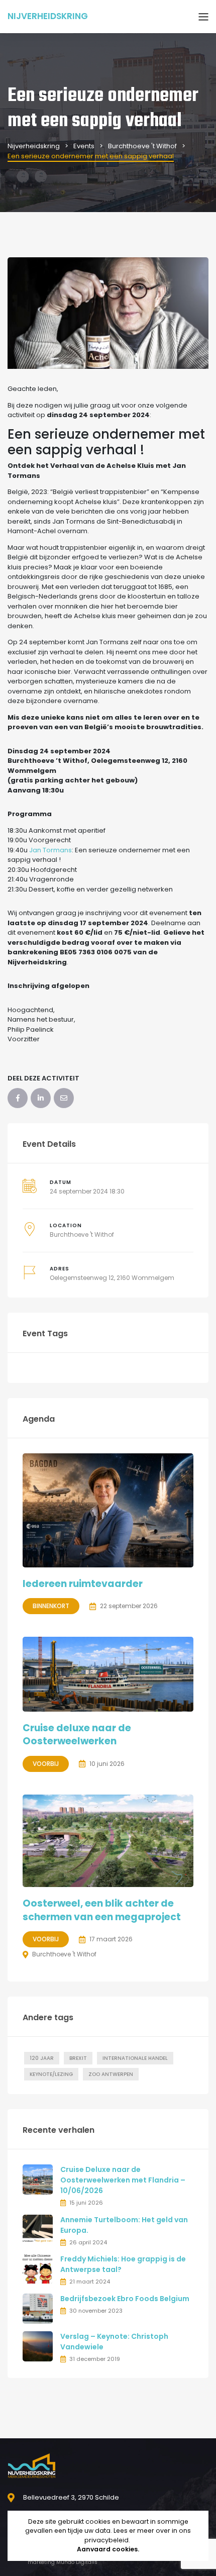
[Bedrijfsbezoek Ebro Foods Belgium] (38, 2308)
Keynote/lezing (51, 2074)
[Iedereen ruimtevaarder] (108, 1510)
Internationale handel (135, 2058)
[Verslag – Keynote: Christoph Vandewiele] (38, 2346)
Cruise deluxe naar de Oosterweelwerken (77, 1735)
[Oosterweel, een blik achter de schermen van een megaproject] (108, 1841)
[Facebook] (18, 1098)
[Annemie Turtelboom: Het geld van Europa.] (38, 2230)
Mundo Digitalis (77, 2562)
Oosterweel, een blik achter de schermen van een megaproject (102, 1910)
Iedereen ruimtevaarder (83, 1584)
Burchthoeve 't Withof (82, 1234)
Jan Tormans (50, 850)
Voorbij (46, 1764)
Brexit (78, 2058)
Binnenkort (51, 1606)
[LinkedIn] (41, 1098)
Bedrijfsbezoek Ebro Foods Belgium (125, 2299)
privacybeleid (106, 2540)
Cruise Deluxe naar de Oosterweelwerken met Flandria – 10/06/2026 (123, 2180)
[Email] (64, 1098)
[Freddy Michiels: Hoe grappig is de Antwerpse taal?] (38, 2269)
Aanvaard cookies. (108, 2549)
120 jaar (42, 2058)
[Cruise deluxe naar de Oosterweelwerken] (108, 1674)
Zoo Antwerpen (111, 2074)
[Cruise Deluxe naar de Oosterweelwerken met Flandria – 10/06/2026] (38, 2179)
